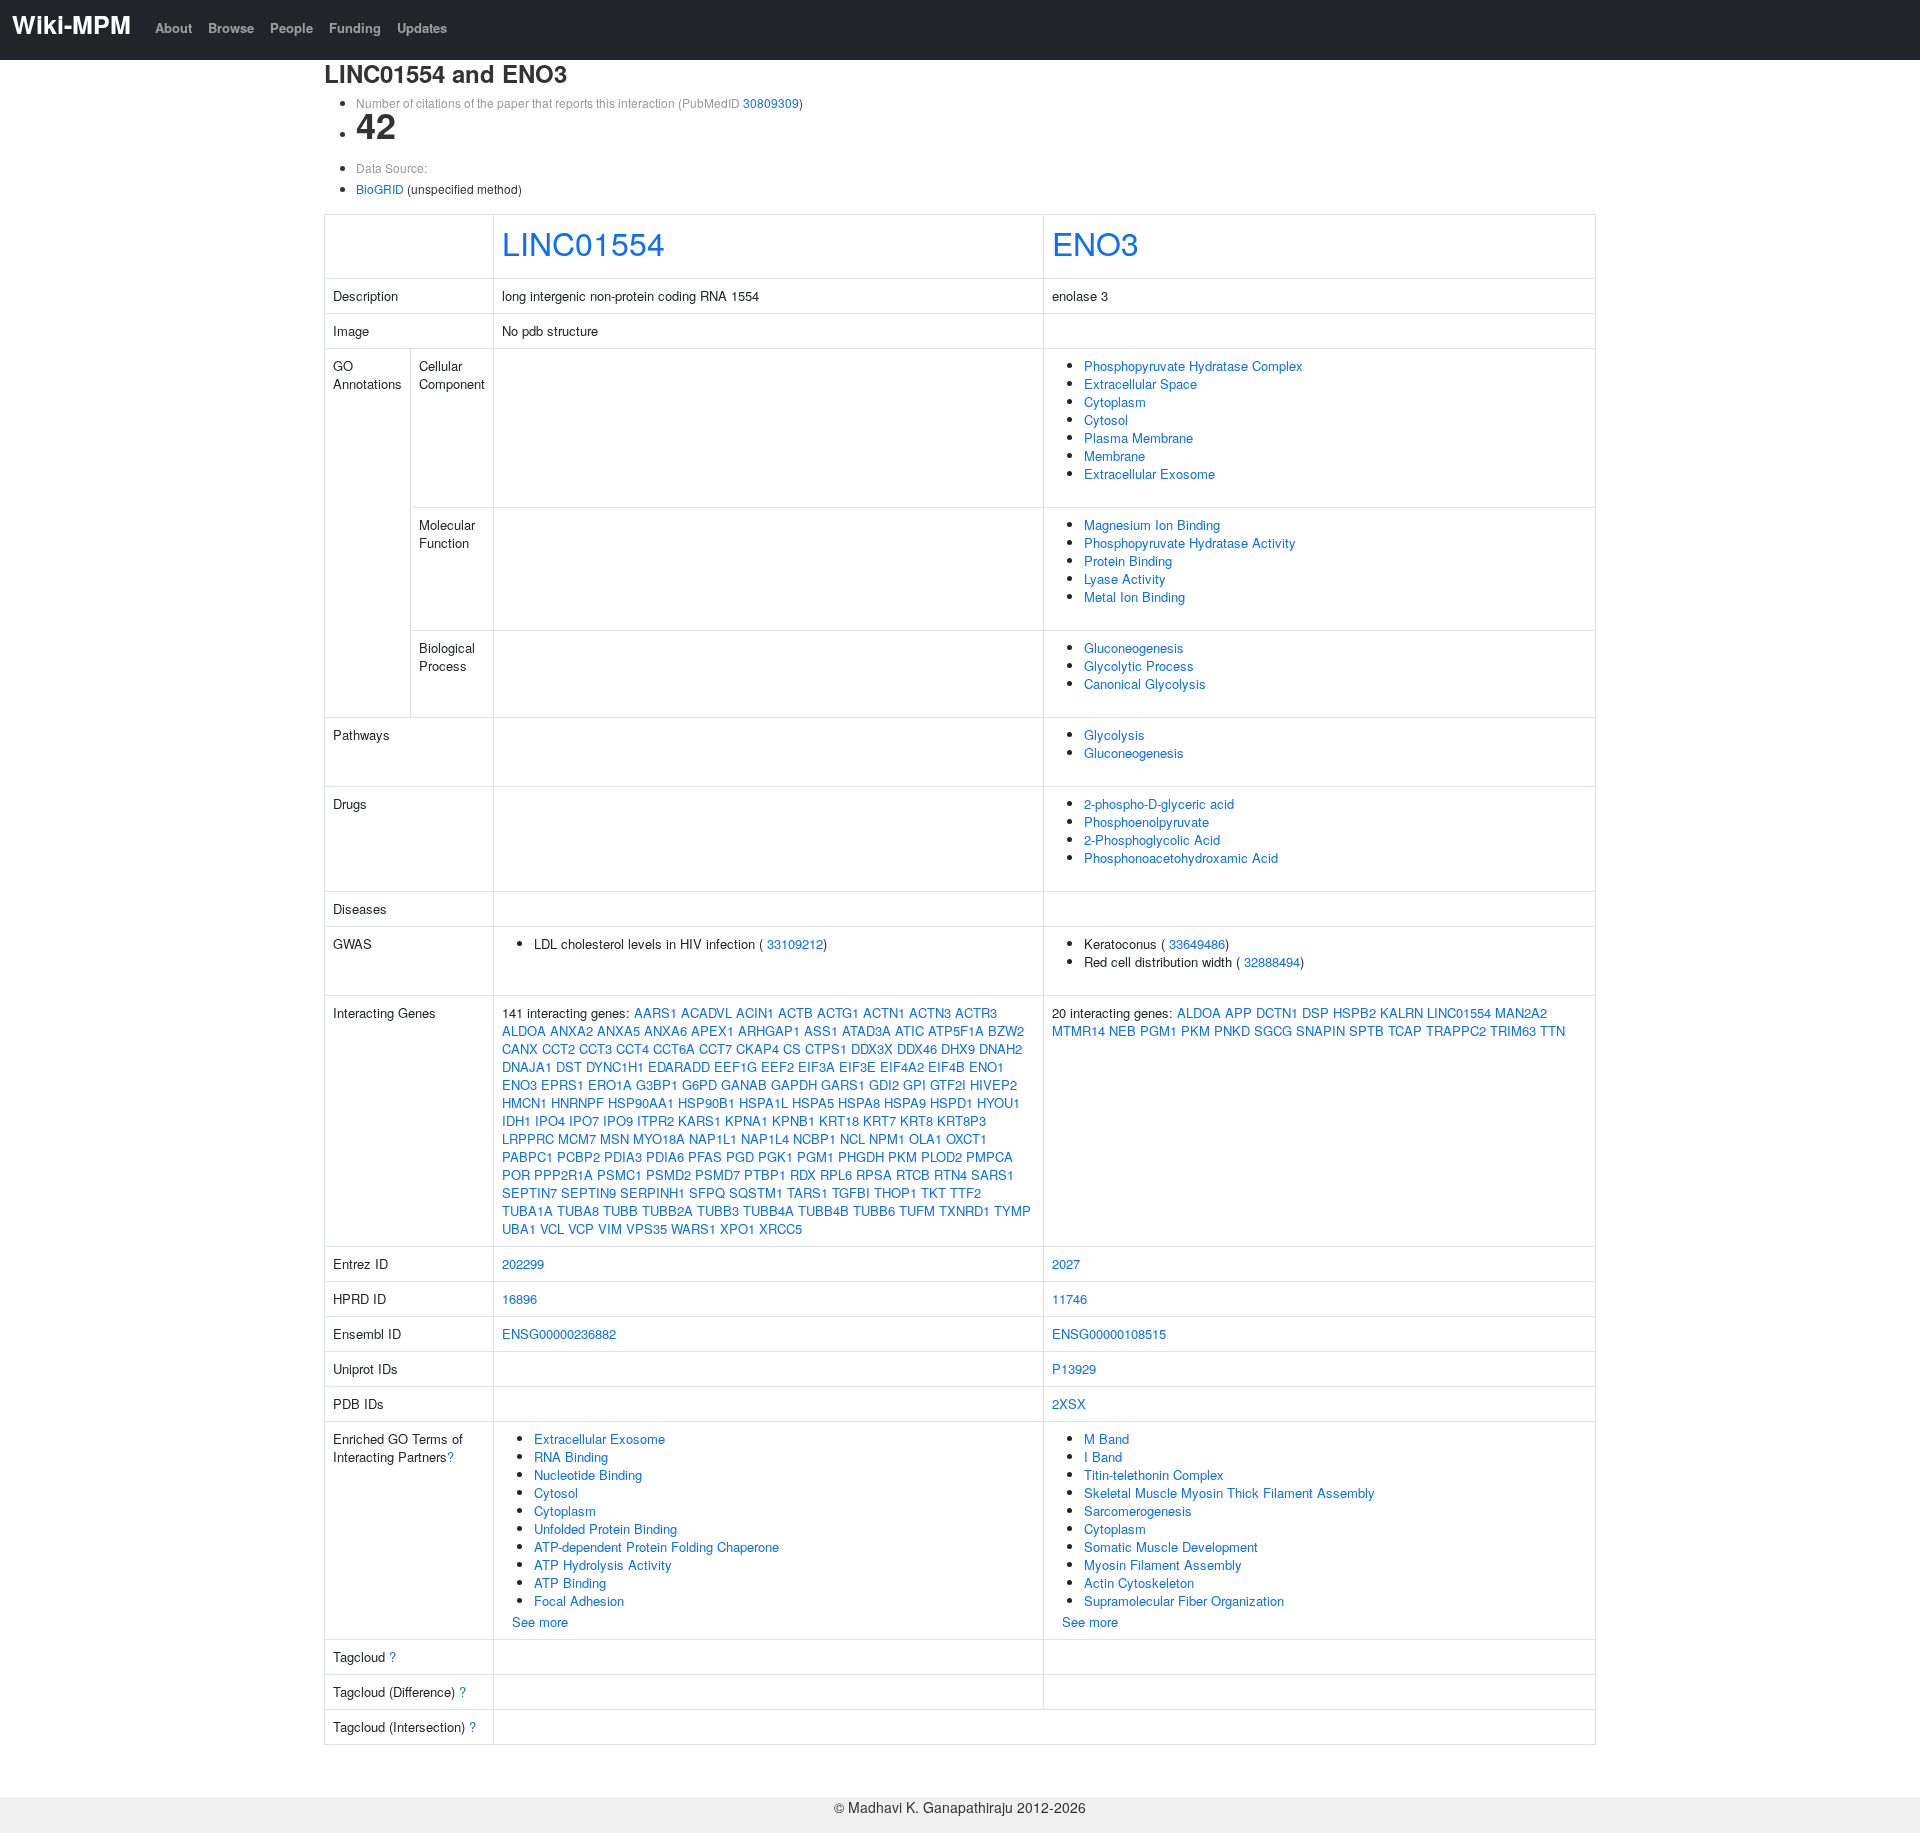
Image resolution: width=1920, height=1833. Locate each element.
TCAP (1405, 1030)
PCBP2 (578, 1156)
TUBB (620, 1210)
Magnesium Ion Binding (1152, 524)
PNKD (1232, 1030)
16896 (519, 1298)
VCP (581, 1228)
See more (540, 1621)
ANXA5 (618, 1030)
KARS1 (699, 1120)
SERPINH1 (652, 1192)
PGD (740, 1156)
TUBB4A (768, 1210)
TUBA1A (527, 1210)
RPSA (874, 1174)
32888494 (1272, 961)
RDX (803, 1174)
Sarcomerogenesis (1138, 1510)
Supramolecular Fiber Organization (1184, 1600)
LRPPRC (528, 1138)
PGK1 (775, 1156)
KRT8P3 (961, 1120)
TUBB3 (718, 1210)
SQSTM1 (756, 1192)
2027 (1066, 1263)
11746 (1069, 1298)
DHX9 (958, 1048)
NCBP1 (814, 1138)
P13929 (1074, 1368)
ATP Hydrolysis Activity (603, 1564)
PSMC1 (619, 1174)
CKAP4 (757, 1048)
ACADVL (706, 1012)
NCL (852, 1138)
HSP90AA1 (641, 1102)
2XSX (1069, 1403)
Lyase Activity (1125, 578)
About (173, 27)
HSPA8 (859, 1102)
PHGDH (861, 1156)
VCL (552, 1228)
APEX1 (712, 1030)
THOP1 (895, 1192)
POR (516, 1174)
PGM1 (815, 1156)
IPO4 (550, 1120)
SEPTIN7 (529, 1192)
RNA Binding (571, 1456)
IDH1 (516, 1120)
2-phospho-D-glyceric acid (1159, 803)
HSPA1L (763, 1102)
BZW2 (1006, 1030)
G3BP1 (657, 1084)
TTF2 (965, 1192)
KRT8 (916, 1120)
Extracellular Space (1140, 383)
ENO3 (1095, 242)
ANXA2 (571, 1030)
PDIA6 (665, 1156)
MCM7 (577, 1138)
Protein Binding (1128, 560)
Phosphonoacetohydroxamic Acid (1181, 857)
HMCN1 (524, 1102)
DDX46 (917, 1048)
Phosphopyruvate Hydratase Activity (1190, 542)
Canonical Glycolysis (1145, 683)
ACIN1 (755, 1012)
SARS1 (992, 1174)
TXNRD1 (964, 1210)
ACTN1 (884, 1012)
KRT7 (879, 1120)
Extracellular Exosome (1149, 473)
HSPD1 (951, 1102)
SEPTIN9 (588, 1192)
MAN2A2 (1521, 1012)
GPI (914, 1084)
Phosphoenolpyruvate (1146, 821)
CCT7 (715, 1048)
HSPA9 (905, 1102)
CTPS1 (826, 1048)
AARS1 (655, 1012)
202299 (523, 1263)
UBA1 (519, 1228)
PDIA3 (623, 1156)
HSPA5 (813, 1102)
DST (569, 1066)
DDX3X (872, 1048)
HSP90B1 (706, 1102)
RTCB (913, 1174)
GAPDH (794, 1084)
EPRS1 (562, 1084)
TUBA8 (578, 1210)
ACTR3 (976, 1012)
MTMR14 (1078, 1030)
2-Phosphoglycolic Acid (1152, 839)
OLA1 (925, 1138)
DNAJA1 (527, 1066)
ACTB (795, 1012)
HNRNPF (577, 1102)
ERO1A (610, 1084)
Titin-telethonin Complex (1154, 1474)
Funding (355, 27)
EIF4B (946, 1066)
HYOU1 (998, 1102)
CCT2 (558, 1048)
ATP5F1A (956, 1030)
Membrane (1114, 455)
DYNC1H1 (615, 1066)
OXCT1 (966, 1138)
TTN (1552, 1030)
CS (792, 1048)
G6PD (699, 1084)
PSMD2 (668, 1174)
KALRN (1401, 1012)
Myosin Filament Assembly (1163, 1564)
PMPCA (989, 1156)
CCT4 (632, 1048)
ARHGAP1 (769, 1030)
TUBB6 (874, 1210)
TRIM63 (1513, 1030)
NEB (1122, 1030)
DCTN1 (1277, 1012)
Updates (422, 27)
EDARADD (679, 1066)
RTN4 (950, 1174)
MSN (614, 1138)
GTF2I (948, 1084)
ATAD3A (866, 1030)
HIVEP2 (993, 1084)
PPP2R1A (563, 1174)
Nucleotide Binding (588, 1474)
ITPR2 (655, 1120)
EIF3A (816, 1066)
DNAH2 (1000, 1048)
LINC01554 (583, 242)
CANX (520, 1048)
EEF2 (777, 1066)
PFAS (705, 1156)
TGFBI (851, 1192)
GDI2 (884, 1084)
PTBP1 (765, 1174)
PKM (902, 1156)
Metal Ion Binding (1134, 596)
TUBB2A (667, 1210)
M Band (1106, 1438)
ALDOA (524, 1030)
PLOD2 (941, 1156)
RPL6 (836, 1174)
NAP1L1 (713, 1138)
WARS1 (693, 1228)
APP (1238, 1012)
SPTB (1366, 1030)
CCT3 (595, 1048)
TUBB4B (823, 1210)
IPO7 (584, 1120)
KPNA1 (746, 1120)
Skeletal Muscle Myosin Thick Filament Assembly (1229, 1492)
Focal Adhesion (579, 1600)
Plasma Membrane (1138, 437)
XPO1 (737, 1228)
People (291, 27)
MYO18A (659, 1138)
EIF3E (857, 1066)
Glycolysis (1114, 734)
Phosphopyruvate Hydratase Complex (1193, 365)
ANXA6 (665, 1030)
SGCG (1273, 1030)
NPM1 (887, 1138)
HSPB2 (1354, 1012)
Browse (231, 27)
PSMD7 (717, 1174)
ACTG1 (838, 1012)
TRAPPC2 (1456, 1030)
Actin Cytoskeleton (1139, 1582)
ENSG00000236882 (559, 1333)
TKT (933, 1192)
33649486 (1197, 943)
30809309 (771, 102)
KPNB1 (793, 1120)
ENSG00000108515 (1109, 1333)
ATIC (909, 1030)
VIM (610, 1228)
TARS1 (807, 1192)
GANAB (744, 1084)
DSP (1315, 1012)
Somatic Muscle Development (1171, 1546)
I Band (1103, 1456)
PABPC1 (527, 1156)
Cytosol (1106, 419)
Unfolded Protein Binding (605, 1528)
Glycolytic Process (1139, 665)
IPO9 (618, 1120)
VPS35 (646, 1228)
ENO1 (986, 1066)
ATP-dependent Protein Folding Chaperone (656, 1546)
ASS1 (821, 1030)
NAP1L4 (765, 1138)
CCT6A (674, 1048)
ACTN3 (930, 1012)
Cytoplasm (1115, 401)
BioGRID (380, 188)
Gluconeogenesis (1134, 647)
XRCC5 (780, 1228)
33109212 (795, 943)
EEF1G (735, 1066)
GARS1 (843, 1084)
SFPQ (707, 1192)
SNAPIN (1320, 1030)
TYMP (1012, 1210)
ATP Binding (570, 1582)
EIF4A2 (902, 1066)
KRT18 (839, 1120)
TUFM (917, 1210)
